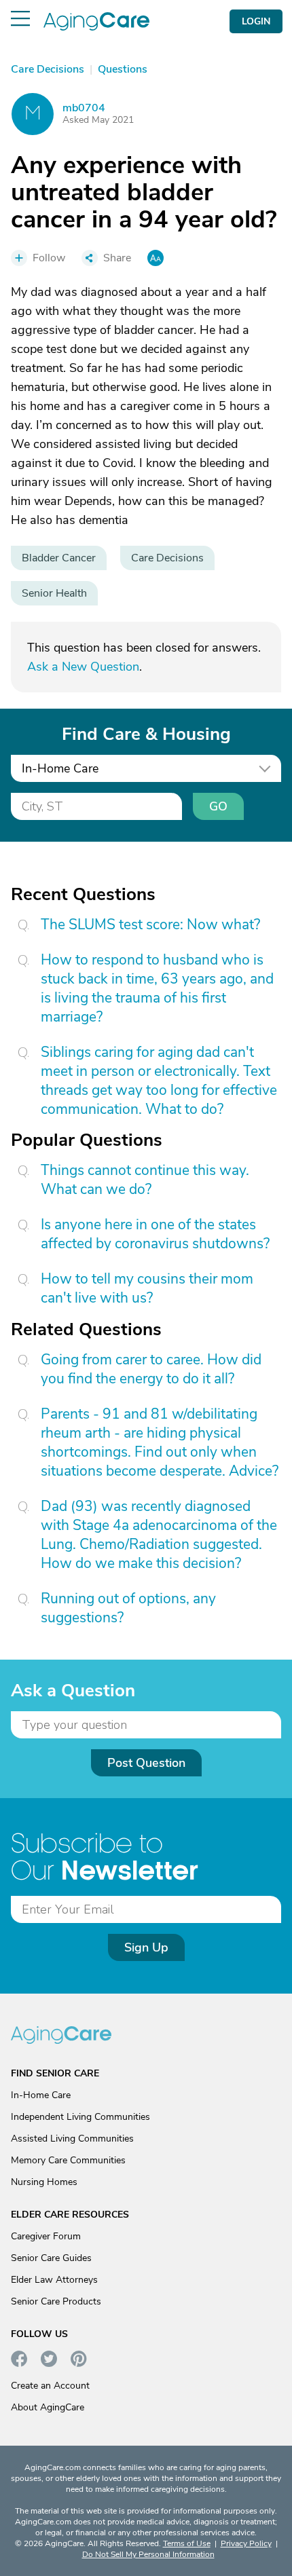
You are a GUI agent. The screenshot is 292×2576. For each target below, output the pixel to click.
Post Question (146, 1763)
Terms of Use (187, 2543)
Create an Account (50, 2386)
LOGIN (256, 21)
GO (218, 806)
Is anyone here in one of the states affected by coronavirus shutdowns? (155, 1234)
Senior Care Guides (51, 2258)
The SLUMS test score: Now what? (150, 925)
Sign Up (146, 1947)
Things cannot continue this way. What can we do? (145, 1180)
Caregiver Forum (46, 2236)
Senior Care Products (56, 2301)
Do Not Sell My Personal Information (148, 2554)
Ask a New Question (83, 667)
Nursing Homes (44, 2182)
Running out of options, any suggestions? (128, 1608)
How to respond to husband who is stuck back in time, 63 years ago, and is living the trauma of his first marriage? (157, 988)
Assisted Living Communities (72, 2139)
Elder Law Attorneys (54, 2280)
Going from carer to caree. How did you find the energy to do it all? (151, 1369)
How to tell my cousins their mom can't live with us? (147, 1288)
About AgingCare (48, 2407)
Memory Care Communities (68, 2160)
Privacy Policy (246, 2543)
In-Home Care (41, 2095)
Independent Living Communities (80, 2117)
